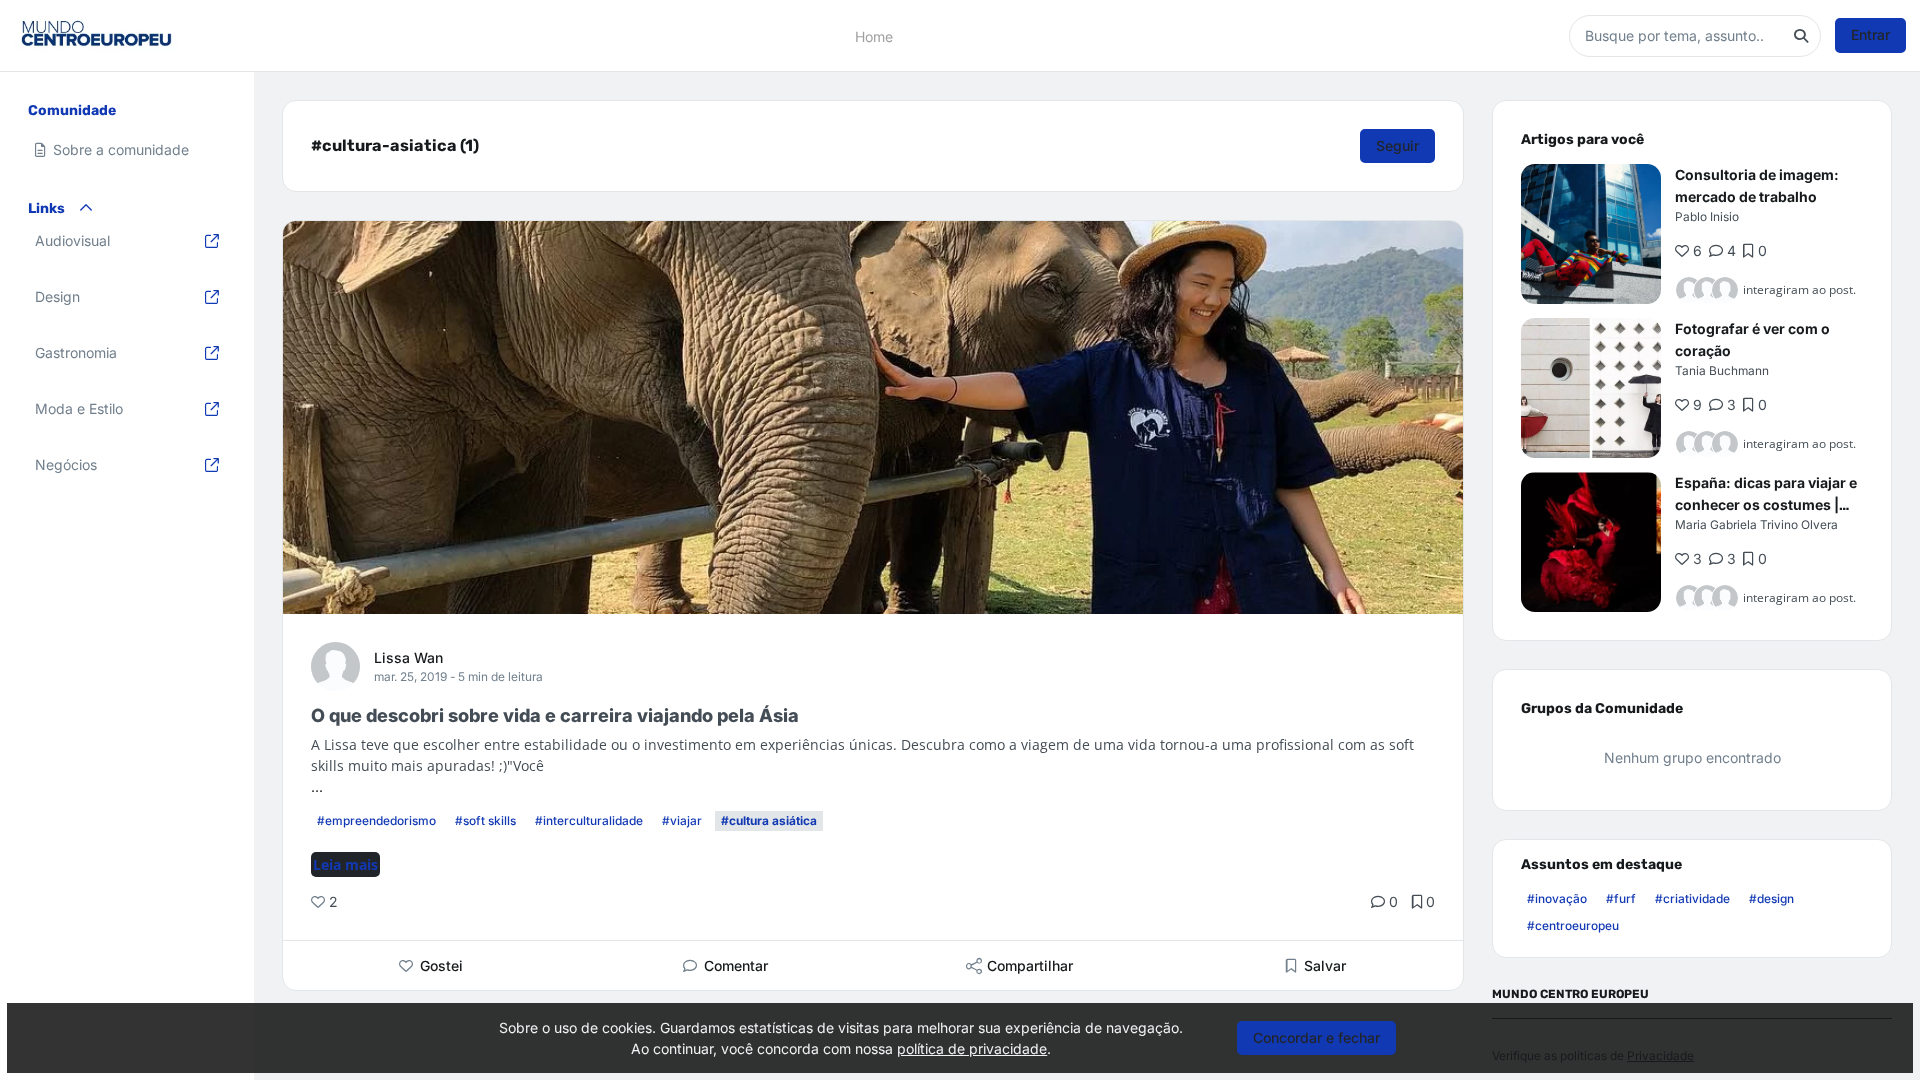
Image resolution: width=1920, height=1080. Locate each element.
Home (874, 35)
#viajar (682, 820)
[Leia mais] (1591, 234)
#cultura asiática (769, 820)
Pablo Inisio (1707, 216)
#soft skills (485, 820)
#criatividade (1692, 898)
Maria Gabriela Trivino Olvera (1756, 524)
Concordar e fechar (1316, 1037)
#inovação (1557, 898)
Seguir (1397, 145)
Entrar (1870, 34)
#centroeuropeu (1573, 925)
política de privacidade (972, 1048)
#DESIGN (1771, 898)
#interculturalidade (589, 820)
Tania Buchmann (1722, 370)
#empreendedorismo (376, 820)
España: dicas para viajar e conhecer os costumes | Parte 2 (1766, 504)
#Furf (1621, 898)
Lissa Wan (408, 657)
